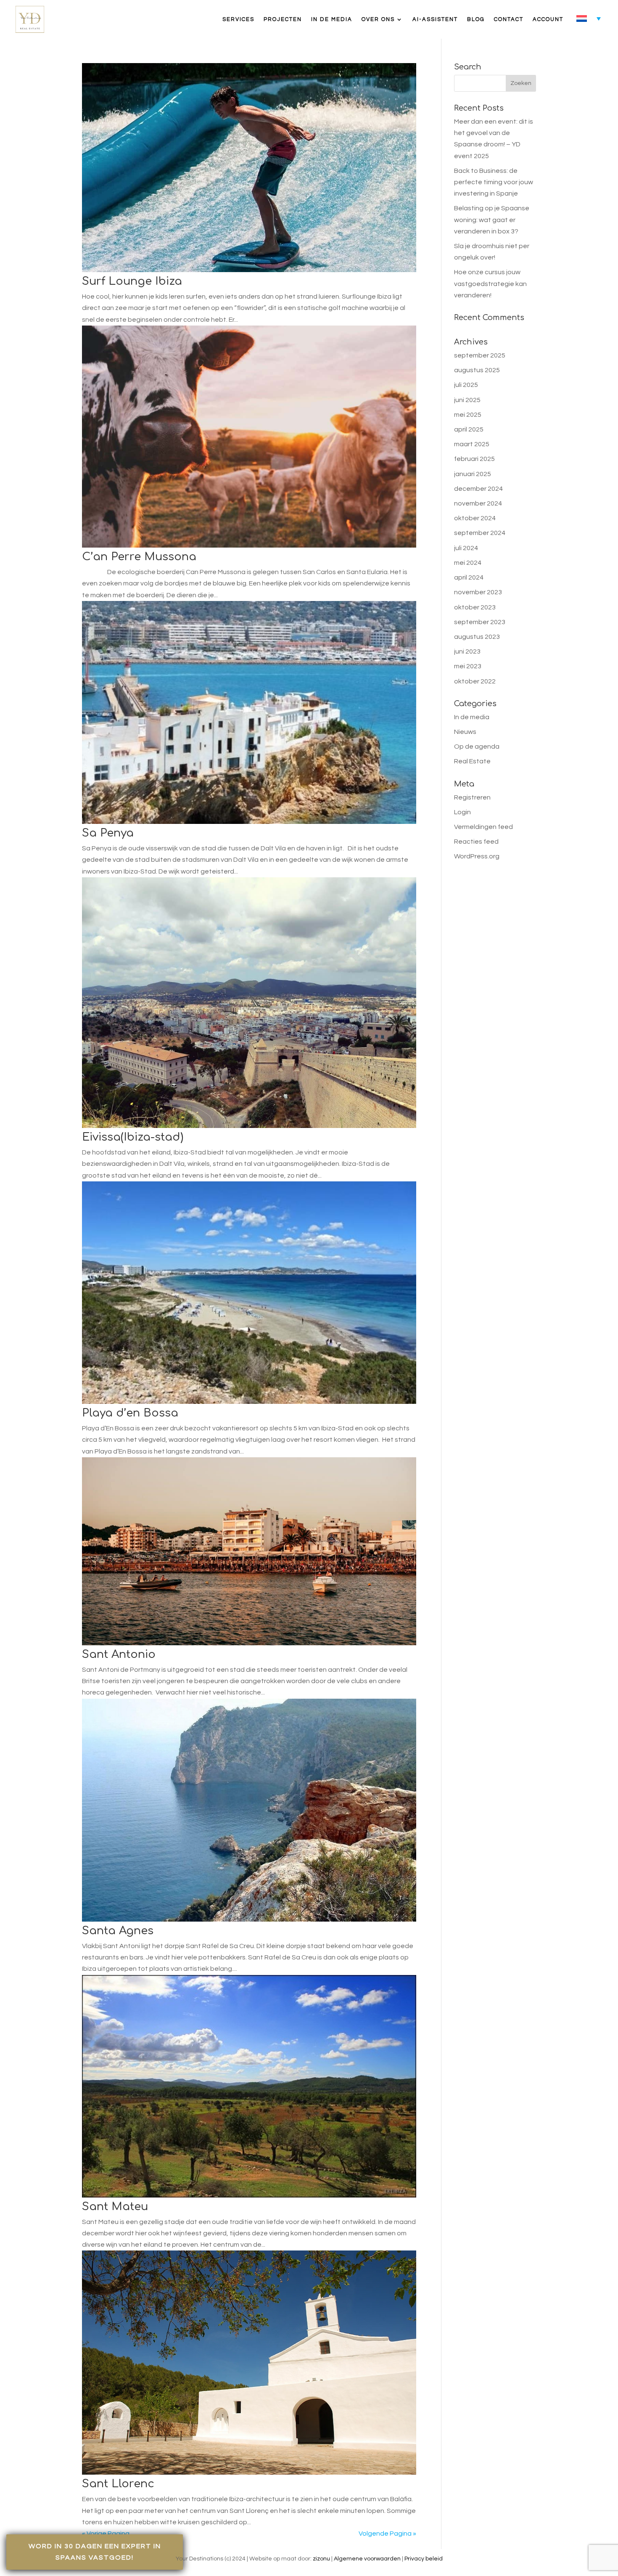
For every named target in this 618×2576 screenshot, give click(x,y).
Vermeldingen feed (483, 827)
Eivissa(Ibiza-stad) (133, 1137)
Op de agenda (477, 747)
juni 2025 (467, 400)
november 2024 (478, 503)
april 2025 (469, 429)
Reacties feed (476, 842)
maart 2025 (472, 444)
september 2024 (480, 533)
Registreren (472, 797)
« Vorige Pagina (106, 2534)
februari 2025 (474, 459)
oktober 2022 (475, 681)
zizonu (321, 2559)
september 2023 (480, 622)
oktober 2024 (475, 518)
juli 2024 (466, 548)
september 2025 (480, 355)
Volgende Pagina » (387, 2534)
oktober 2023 (475, 607)
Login (462, 812)
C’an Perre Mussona (139, 557)
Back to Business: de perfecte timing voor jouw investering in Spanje (494, 182)
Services (238, 19)
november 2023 (478, 592)
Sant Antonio (119, 1654)
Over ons (378, 19)
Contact (509, 19)
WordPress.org (477, 856)
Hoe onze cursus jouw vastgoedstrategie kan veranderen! (490, 283)
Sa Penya (108, 833)
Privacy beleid (424, 2559)
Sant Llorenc (118, 2484)
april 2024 (469, 577)
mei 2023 (468, 666)
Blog (476, 19)
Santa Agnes (118, 1931)
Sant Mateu (115, 2207)
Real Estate (472, 761)
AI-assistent (435, 19)
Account (548, 19)
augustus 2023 (477, 637)
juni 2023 (467, 651)
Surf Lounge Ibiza (132, 281)
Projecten (283, 19)
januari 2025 (473, 474)
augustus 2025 (477, 370)
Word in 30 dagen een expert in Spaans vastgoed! (95, 2552)
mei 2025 (468, 415)
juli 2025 (466, 385)
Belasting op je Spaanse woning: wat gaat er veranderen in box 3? (492, 220)
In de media (332, 19)
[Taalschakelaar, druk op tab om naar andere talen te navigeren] (589, 18)
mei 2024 (468, 563)
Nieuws (465, 732)
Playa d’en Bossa (130, 1413)
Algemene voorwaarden (367, 2559)
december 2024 (478, 489)
